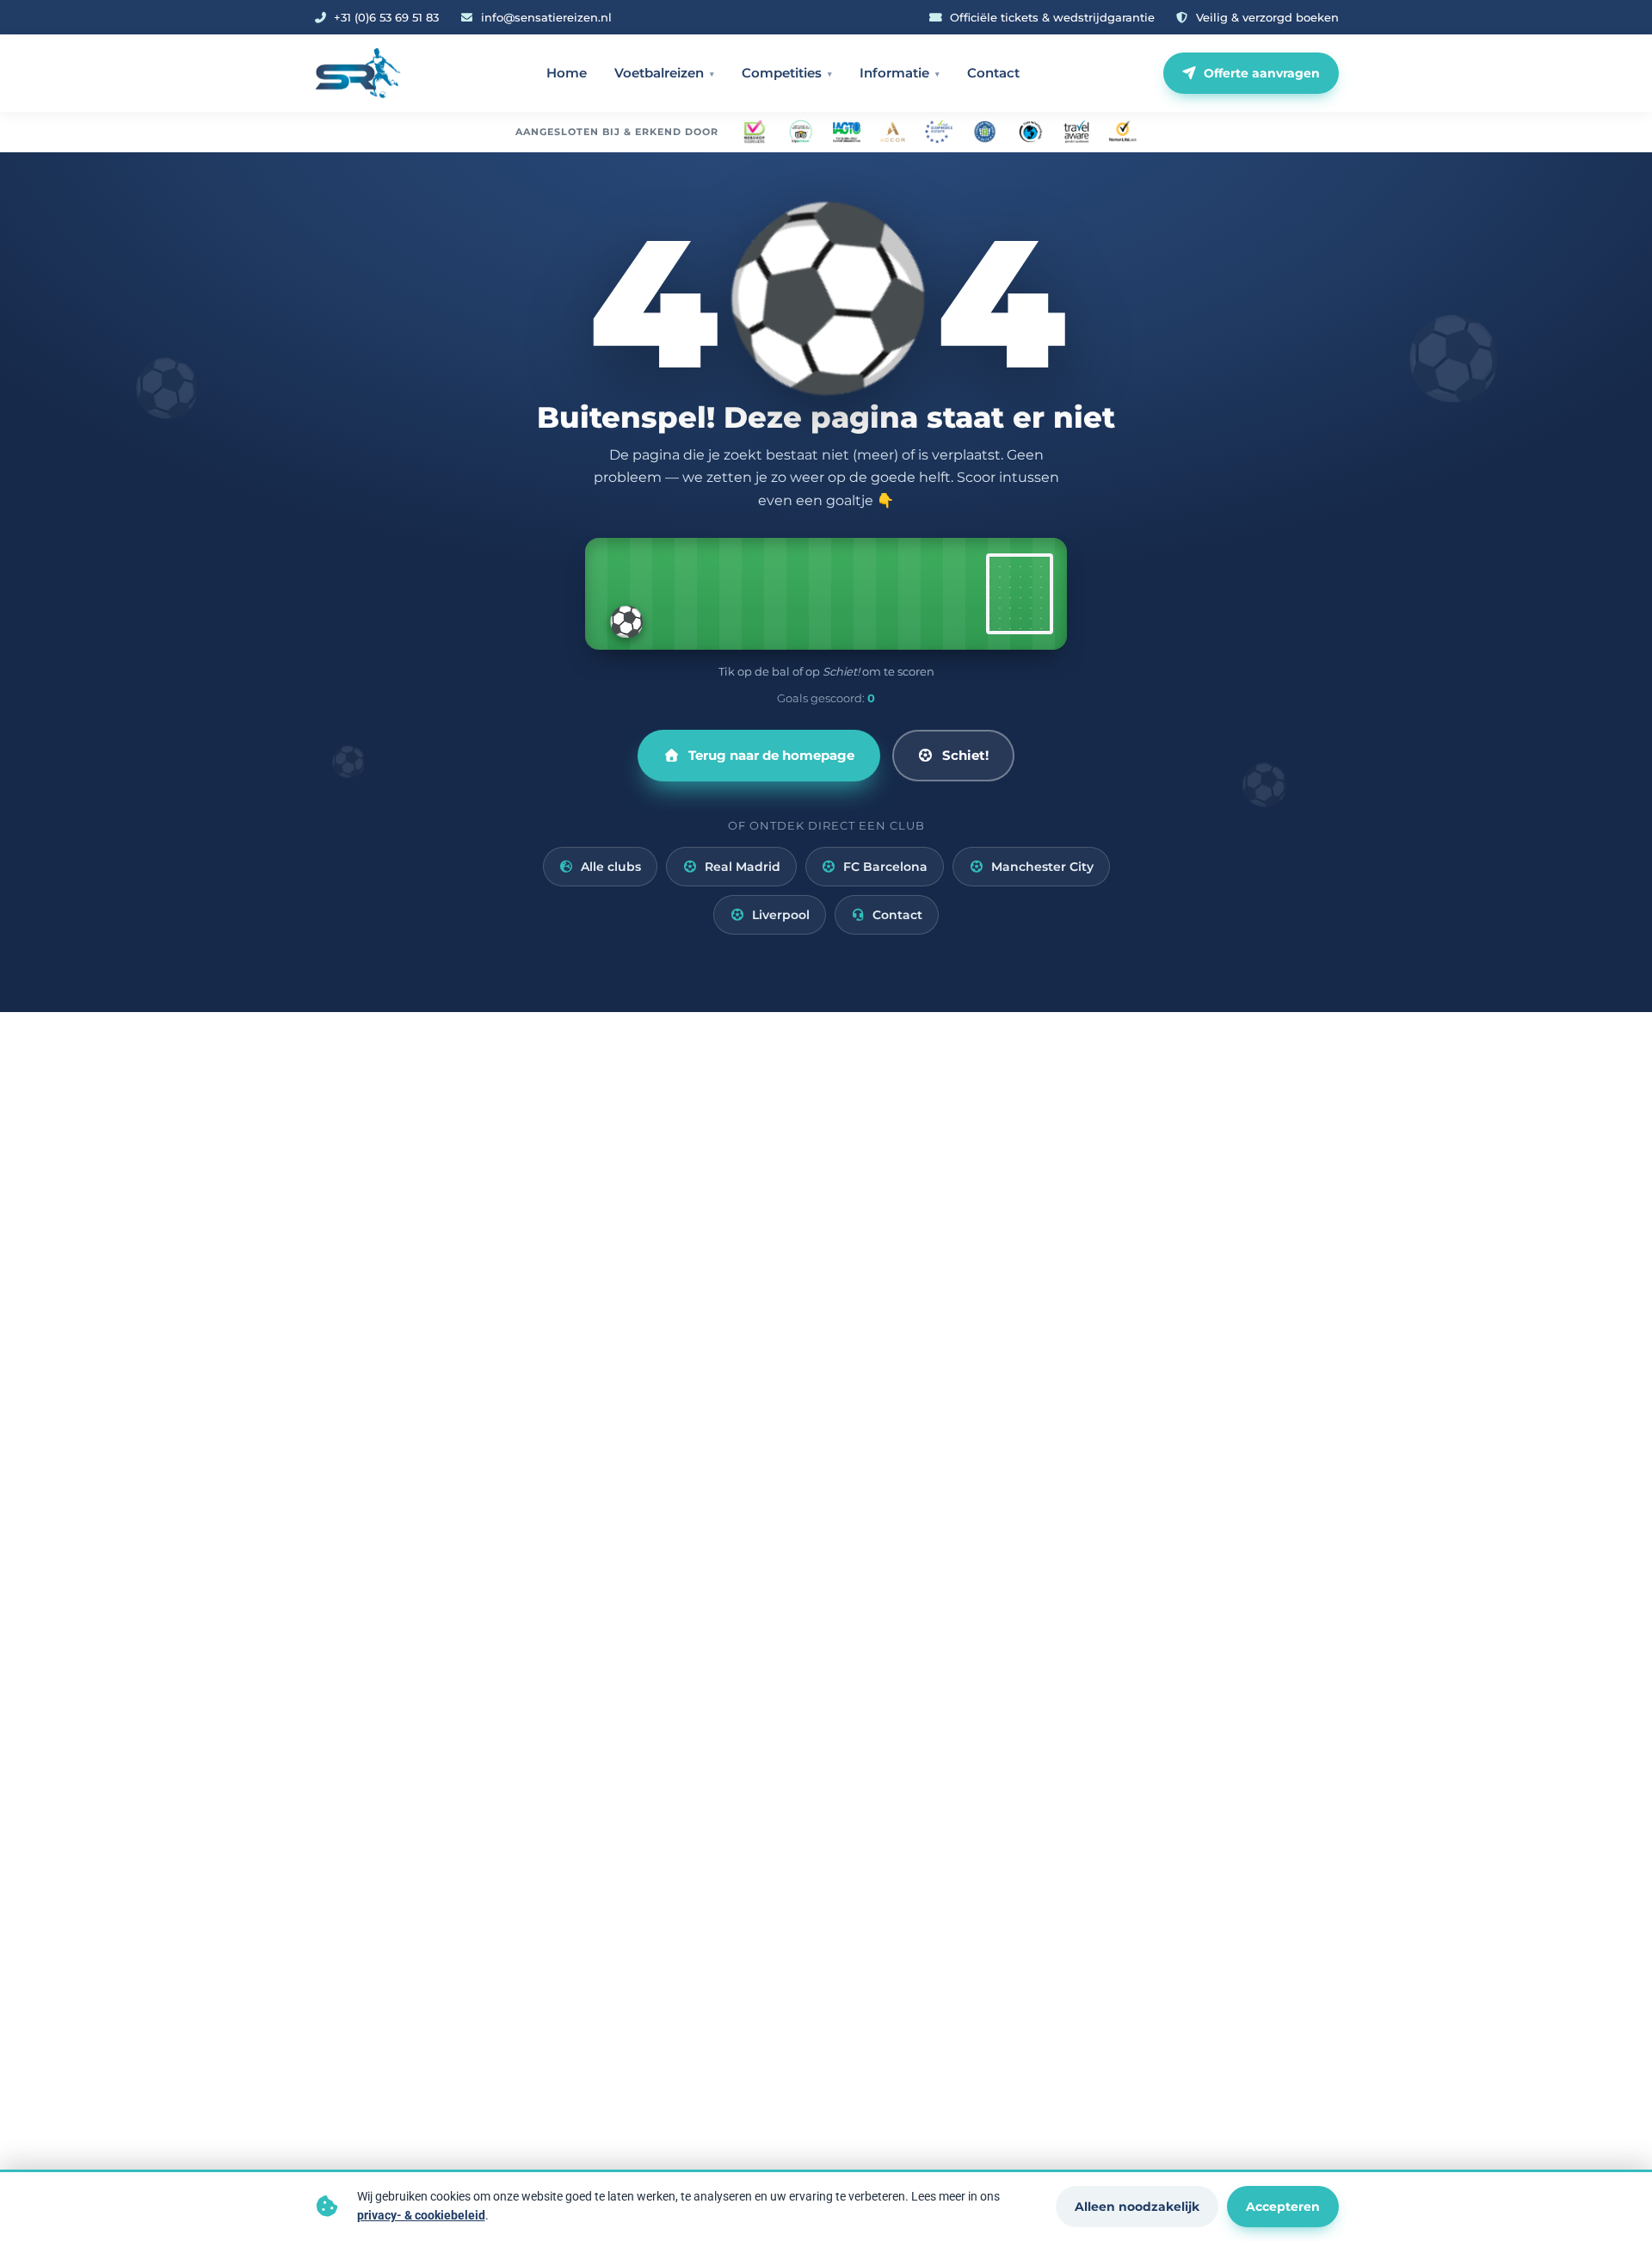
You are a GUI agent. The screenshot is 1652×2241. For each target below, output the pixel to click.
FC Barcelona (885, 867)
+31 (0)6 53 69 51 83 (386, 17)
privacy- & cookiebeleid (421, 2215)
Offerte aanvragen (1262, 73)
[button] (826, 594)
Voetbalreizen (659, 73)
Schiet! (965, 755)
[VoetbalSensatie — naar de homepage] (358, 73)
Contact (993, 73)
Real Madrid (743, 867)
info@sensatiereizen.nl (546, 17)
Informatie (894, 73)
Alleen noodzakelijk (1137, 2207)
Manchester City (1042, 867)
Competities (782, 73)
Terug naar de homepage (771, 755)
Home (567, 73)
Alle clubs (611, 867)
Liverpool (781, 915)
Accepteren (1283, 2207)
